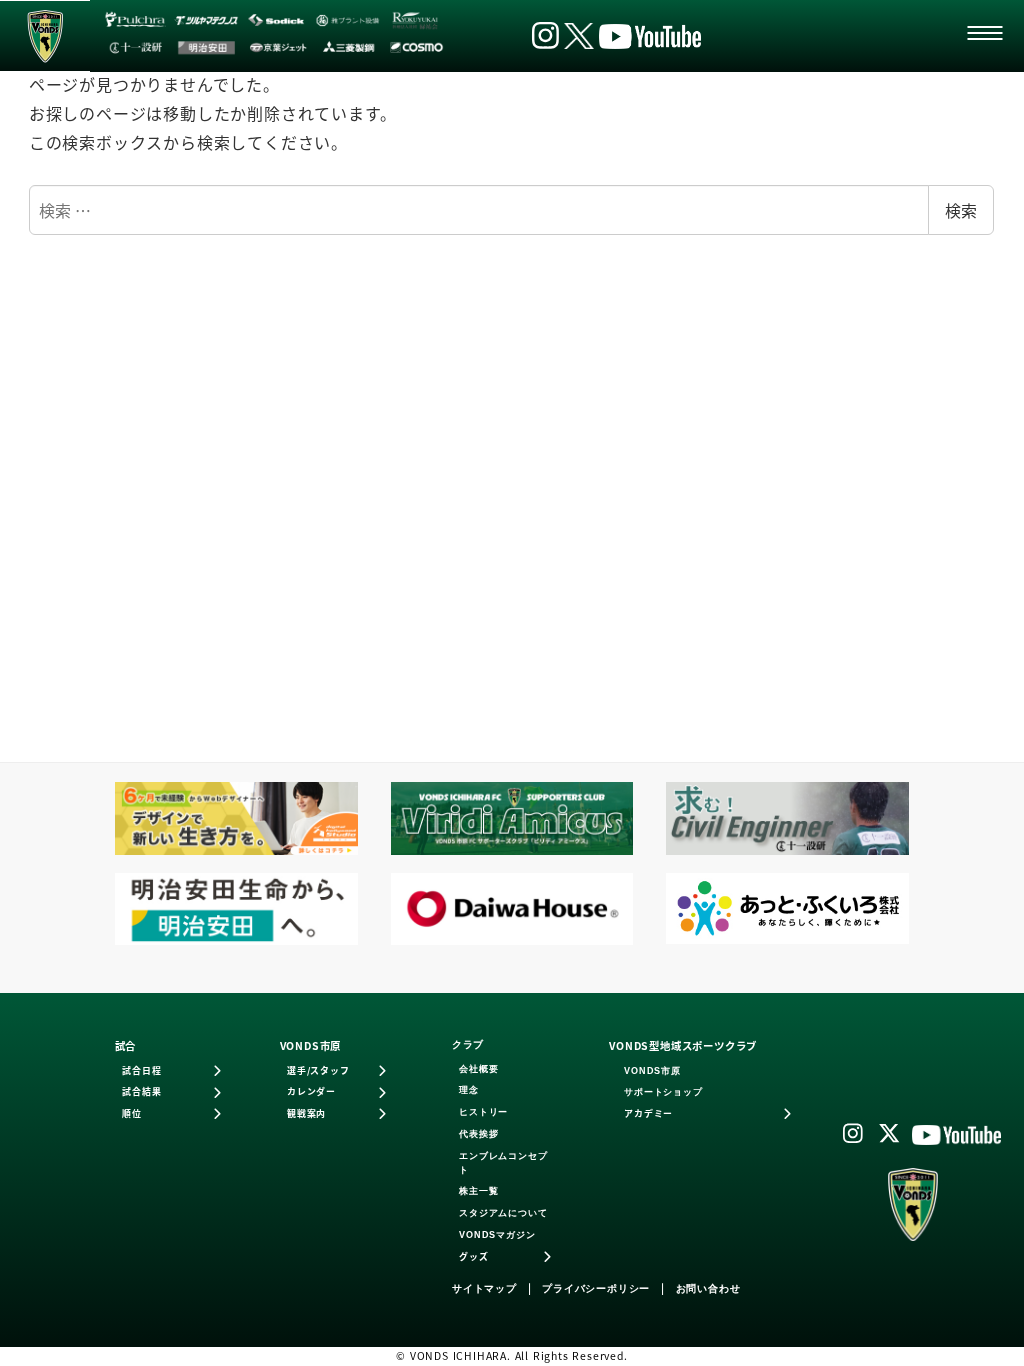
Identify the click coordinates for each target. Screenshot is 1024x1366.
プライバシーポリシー (596, 1288)
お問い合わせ (708, 1288)
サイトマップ (484, 1288)
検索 (961, 210)
